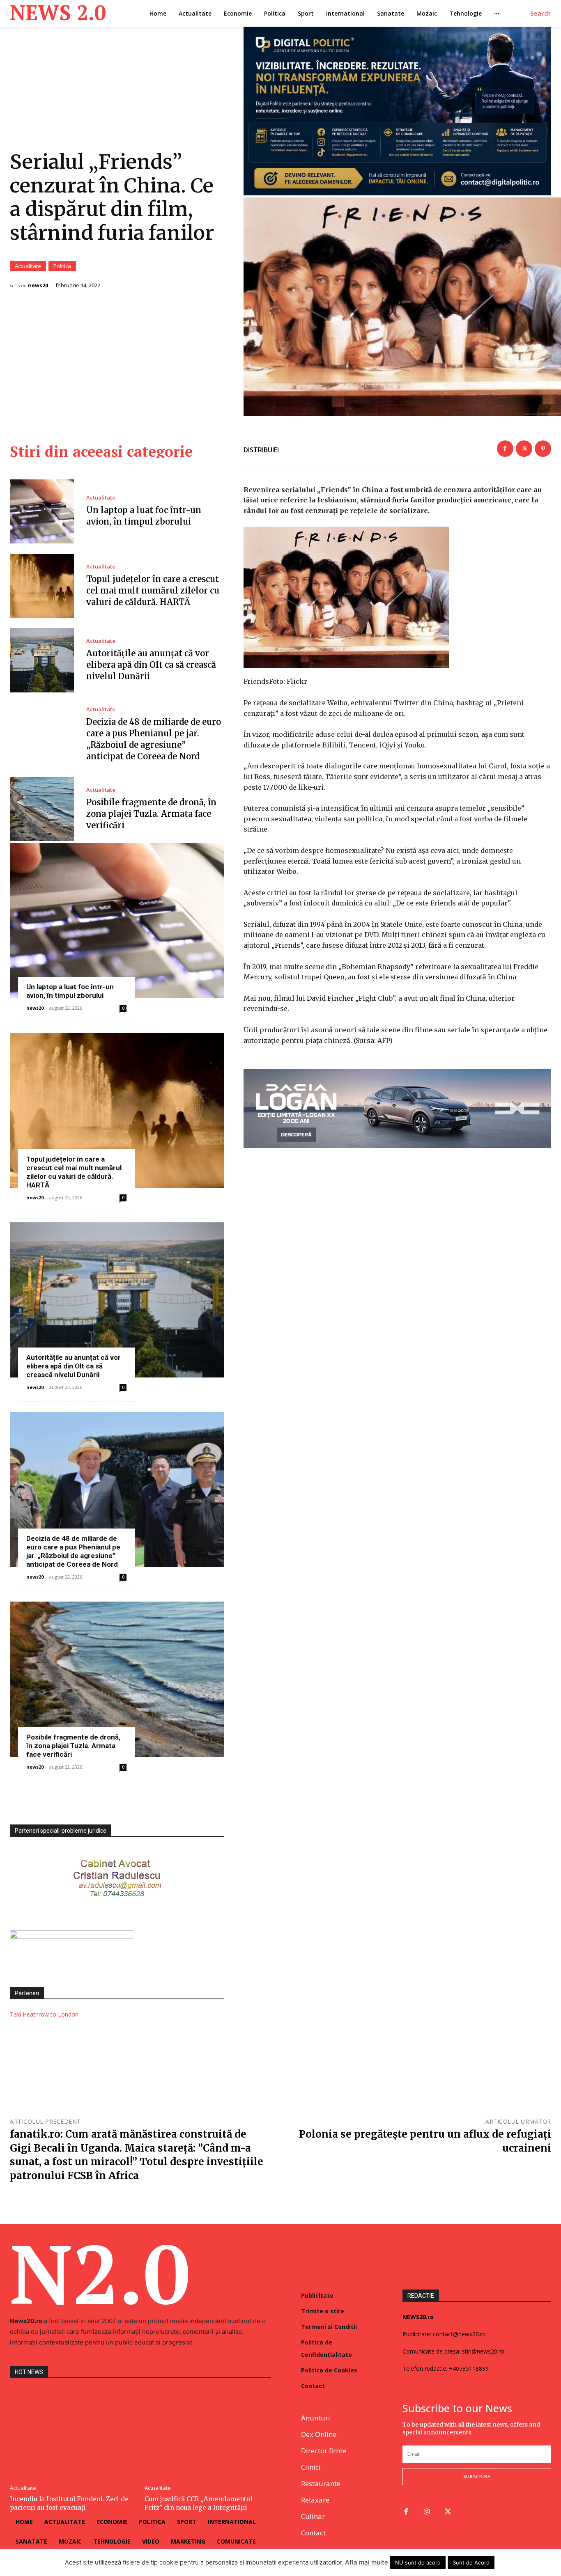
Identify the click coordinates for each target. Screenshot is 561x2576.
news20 (38, 285)
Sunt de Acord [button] (471, 2562)
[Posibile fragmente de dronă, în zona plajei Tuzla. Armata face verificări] (42, 809)
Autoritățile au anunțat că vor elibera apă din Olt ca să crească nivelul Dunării (151, 665)
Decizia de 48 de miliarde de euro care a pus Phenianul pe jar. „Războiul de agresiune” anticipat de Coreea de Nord (73, 1551)
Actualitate (28, 266)
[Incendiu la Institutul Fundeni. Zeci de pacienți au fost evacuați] (73, 2433)
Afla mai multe (367, 2562)
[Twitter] (524, 449)
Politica (62, 266)
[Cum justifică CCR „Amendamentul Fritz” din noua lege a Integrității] (208, 2433)
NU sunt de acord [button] (418, 2562)
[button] (541, 14)
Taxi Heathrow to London (44, 2014)
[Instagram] (427, 2512)
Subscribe (477, 2476)
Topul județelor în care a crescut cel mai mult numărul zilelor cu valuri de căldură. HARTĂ (153, 590)
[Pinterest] (543, 449)
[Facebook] (505, 449)
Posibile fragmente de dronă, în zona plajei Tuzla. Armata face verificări (151, 814)
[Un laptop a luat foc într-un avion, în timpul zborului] (42, 511)
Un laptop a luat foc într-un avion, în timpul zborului (70, 991)
